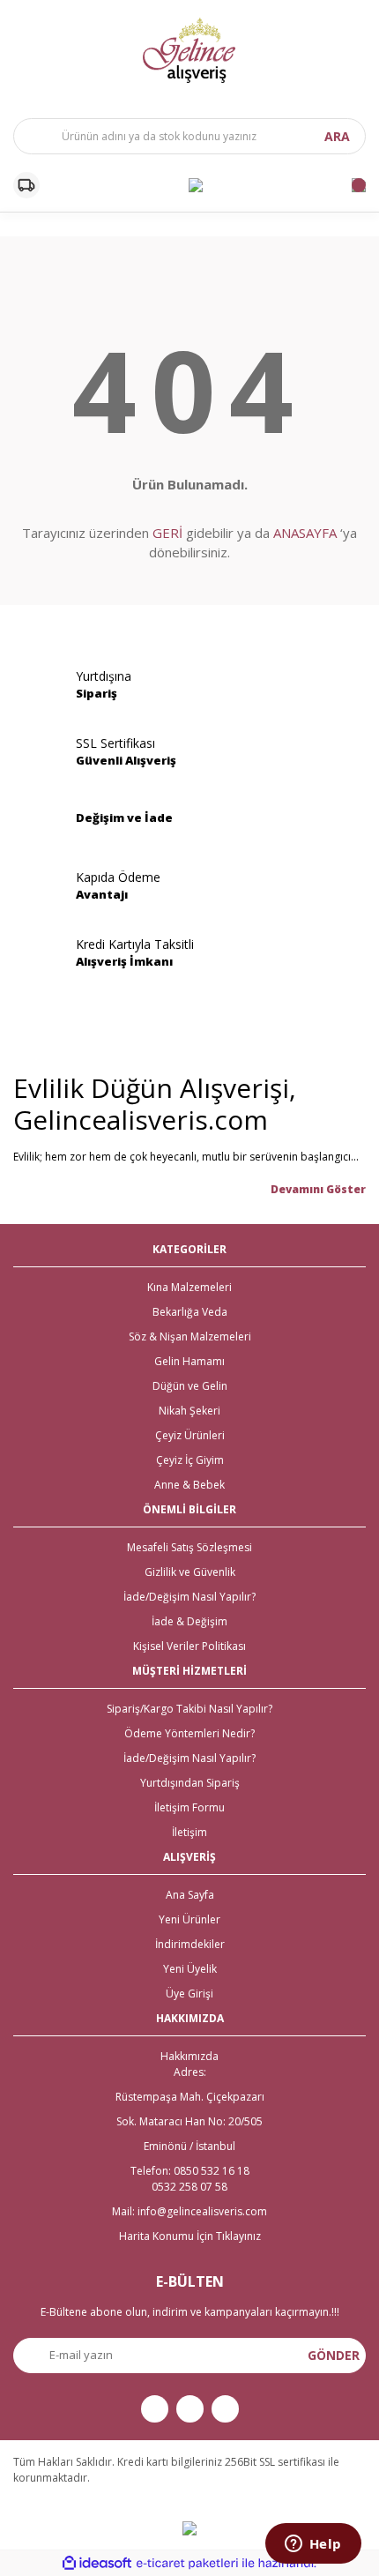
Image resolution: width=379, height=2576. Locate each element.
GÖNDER (334, 2355)
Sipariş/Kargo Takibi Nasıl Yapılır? (189, 1709)
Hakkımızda (189, 2056)
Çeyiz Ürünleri (190, 1435)
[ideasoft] (97, 2563)
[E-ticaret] (187, 2563)
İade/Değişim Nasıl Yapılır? (189, 1597)
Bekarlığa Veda (190, 1312)
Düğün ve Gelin (190, 1386)
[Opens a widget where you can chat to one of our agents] (313, 2545)
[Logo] (189, 50)
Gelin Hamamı (189, 1361)
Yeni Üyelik (190, 1969)
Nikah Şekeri (189, 1411)
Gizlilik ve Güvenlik (190, 1572)
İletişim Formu (189, 1807)
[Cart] (359, 185)
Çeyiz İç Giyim (190, 1460)
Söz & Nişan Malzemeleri (190, 1337)
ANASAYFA (305, 533)
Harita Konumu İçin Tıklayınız (190, 2236)
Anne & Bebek (189, 1485)
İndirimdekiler (190, 1944)
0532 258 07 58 (189, 2187)
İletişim (189, 1832)
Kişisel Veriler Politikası (189, 1646)
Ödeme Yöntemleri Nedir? (189, 1733)
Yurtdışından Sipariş (190, 1783)
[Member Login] (196, 185)
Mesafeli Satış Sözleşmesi (189, 1547)
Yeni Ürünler (189, 1919)
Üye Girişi (189, 1994)
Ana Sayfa (190, 1895)
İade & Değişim (189, 1621)
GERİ (167, 533)
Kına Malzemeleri (189, 1287)
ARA (337, 136)
